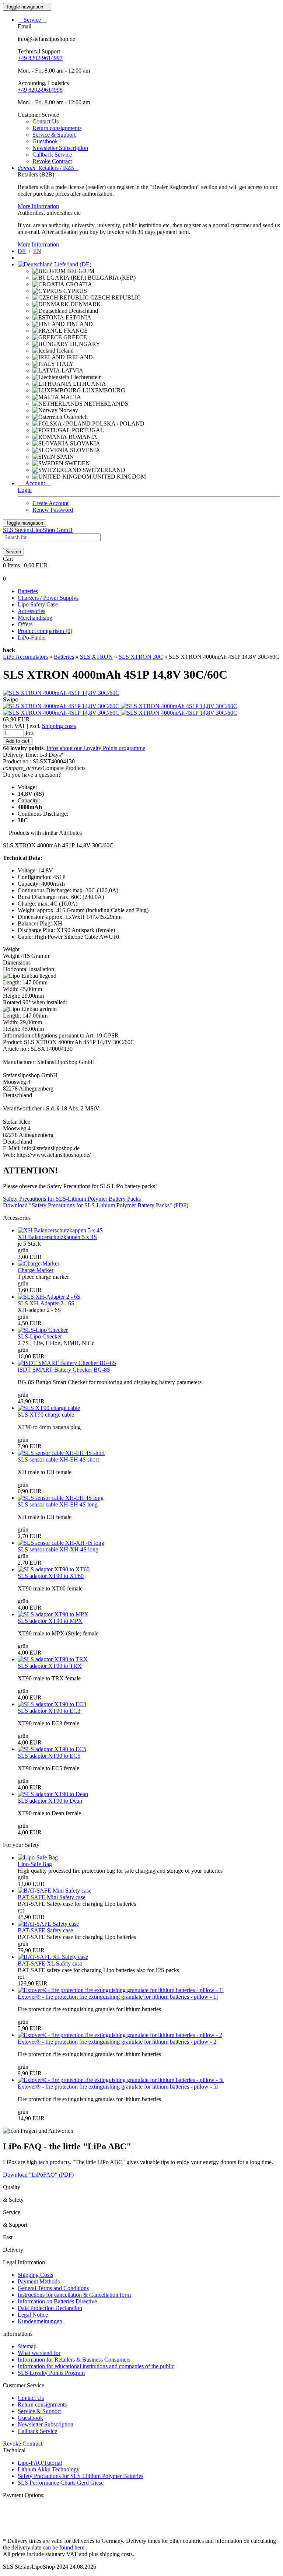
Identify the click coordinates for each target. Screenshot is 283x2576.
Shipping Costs (35, 2275)
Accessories (32, 611)
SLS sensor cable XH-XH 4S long (58, 1549)
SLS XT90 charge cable (46, 1415)
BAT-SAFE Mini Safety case (52, 1897)
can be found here (64, 2547)
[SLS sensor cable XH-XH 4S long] (61, 1543)
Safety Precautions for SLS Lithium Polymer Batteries (81, 2476)
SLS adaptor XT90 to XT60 (51, 1576)
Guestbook (45, 141)
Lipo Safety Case (38, 604)
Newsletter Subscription (60, 148)
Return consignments (57, 128)
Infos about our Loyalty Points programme (96, 748)
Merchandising (35, 618)
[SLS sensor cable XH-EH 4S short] (61, 1453)
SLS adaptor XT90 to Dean (50, 1801)
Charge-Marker (36, 1270)
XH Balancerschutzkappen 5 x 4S (57, 1237)
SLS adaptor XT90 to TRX (50, 1666)
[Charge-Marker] (39, 1263)
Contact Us (46, 121)
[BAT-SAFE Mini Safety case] (55, 1891)
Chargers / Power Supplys (48, 598)
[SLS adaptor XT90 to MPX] (53, 1614)
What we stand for (39, 2353)
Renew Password (53, 510)
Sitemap (27, 2346)
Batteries (28, 591)
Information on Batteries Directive (57, 2301)
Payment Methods (39, 2281)
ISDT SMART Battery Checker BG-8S (64, 1370)
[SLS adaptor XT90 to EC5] (52, 1749)
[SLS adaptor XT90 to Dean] (53, 1794)
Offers (25, 624)
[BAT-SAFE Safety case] (48, 1924)
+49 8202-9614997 (40, 58)
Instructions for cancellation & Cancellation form (74, 2295)
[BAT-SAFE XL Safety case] (53, 1957)
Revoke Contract (52, 161)
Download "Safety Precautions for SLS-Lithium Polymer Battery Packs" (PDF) (96, 1205)
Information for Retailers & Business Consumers (74, 2360)
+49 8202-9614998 (40, 90)
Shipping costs (59, 726)
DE (22, 251)
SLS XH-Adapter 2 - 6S (46, 1303)
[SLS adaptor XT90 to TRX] (53, 1659)
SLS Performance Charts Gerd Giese (61, 2483)
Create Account (50, 503)
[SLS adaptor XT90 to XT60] (54, 1569)
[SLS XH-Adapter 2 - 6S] (49, 1297)
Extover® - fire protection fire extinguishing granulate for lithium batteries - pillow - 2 (117, 2042)
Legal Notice (33, 2315)
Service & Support (54, 135)
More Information (38, 206)
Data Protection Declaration (50, 2308)
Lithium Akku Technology (49, 2469)
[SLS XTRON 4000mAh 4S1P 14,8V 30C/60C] (61, 693)
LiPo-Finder (32, 638)
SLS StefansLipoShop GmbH (38, 530)
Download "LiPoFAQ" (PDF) (38, 2175)
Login (25, 490)
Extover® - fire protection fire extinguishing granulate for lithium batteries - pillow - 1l (118, 1997)
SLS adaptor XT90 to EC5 (49, 1756)
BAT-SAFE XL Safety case (50, 1963)
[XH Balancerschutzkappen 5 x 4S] (60, 1230)
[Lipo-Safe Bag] (38, 1857)
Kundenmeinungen (40, 2321)
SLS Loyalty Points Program (51, 2373)
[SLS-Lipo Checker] (43, 1330)
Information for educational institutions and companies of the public (96, 2366)
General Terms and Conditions (53, 2288)
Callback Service (52, 155)
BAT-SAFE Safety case (45, 1930)
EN (37, 251)
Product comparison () (45, 631)
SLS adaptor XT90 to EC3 (49, 1711)
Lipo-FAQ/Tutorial (40, 2463)
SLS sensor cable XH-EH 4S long (58, 1504)
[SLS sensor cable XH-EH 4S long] (61, 1498)
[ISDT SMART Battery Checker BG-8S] (67, 1363)
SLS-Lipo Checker (40, 1336)
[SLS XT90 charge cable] (49, 1408)
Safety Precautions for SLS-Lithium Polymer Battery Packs (72, 1199)
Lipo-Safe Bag (35, 1864)
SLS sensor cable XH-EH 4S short (58, 1459)
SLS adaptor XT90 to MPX (50, 1621)
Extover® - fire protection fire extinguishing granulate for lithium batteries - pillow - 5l (118, 2087)
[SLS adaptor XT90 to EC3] (52, 1704)
